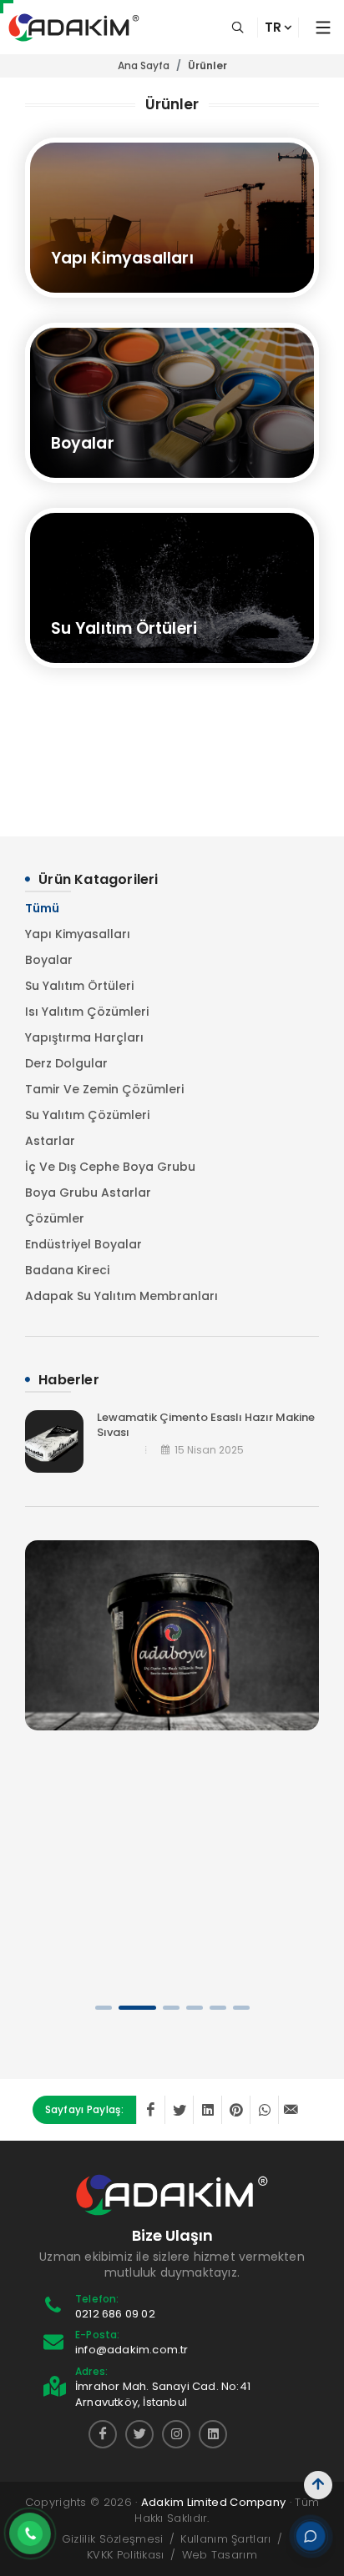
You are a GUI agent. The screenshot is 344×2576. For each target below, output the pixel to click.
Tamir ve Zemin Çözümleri (104, 1089)
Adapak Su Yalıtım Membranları (121, 1296)
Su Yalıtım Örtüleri (79, 986)
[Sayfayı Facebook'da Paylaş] (150, 2110)
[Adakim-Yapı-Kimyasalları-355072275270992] (103, 2434)
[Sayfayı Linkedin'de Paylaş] (207, 2110)
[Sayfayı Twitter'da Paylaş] (179, 2110)
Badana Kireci (67, 1270)
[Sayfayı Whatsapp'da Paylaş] (264, 2110)
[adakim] (213, 2434)
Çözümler (55, 1218)
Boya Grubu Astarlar (88, 1193)
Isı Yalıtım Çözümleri (87, 1012)
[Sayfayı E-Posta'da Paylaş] (292, 2110)
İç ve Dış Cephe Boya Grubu (110, 1167)
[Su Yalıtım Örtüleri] (172, 588)
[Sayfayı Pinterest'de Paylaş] (235, 2110)
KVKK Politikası (126, 2555)
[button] (104, 2008)
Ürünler (207, 65)
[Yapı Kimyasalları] (172, 218)
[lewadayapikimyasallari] (176, 2434)
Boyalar (49, 960)
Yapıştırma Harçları (84, 1037)
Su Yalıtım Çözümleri (87, 1115)
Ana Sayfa (144, 65)
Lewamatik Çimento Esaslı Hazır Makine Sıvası (206, 1425)
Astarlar (50, 1141)
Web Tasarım (220, 2555)
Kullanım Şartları (225, 2539)
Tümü (42, 908)
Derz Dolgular (66, 1063)
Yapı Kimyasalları (78, 934)
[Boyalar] (172, 403)
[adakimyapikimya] (139, 2434)
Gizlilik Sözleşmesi (113, 2539)
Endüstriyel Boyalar (83, 1244)
